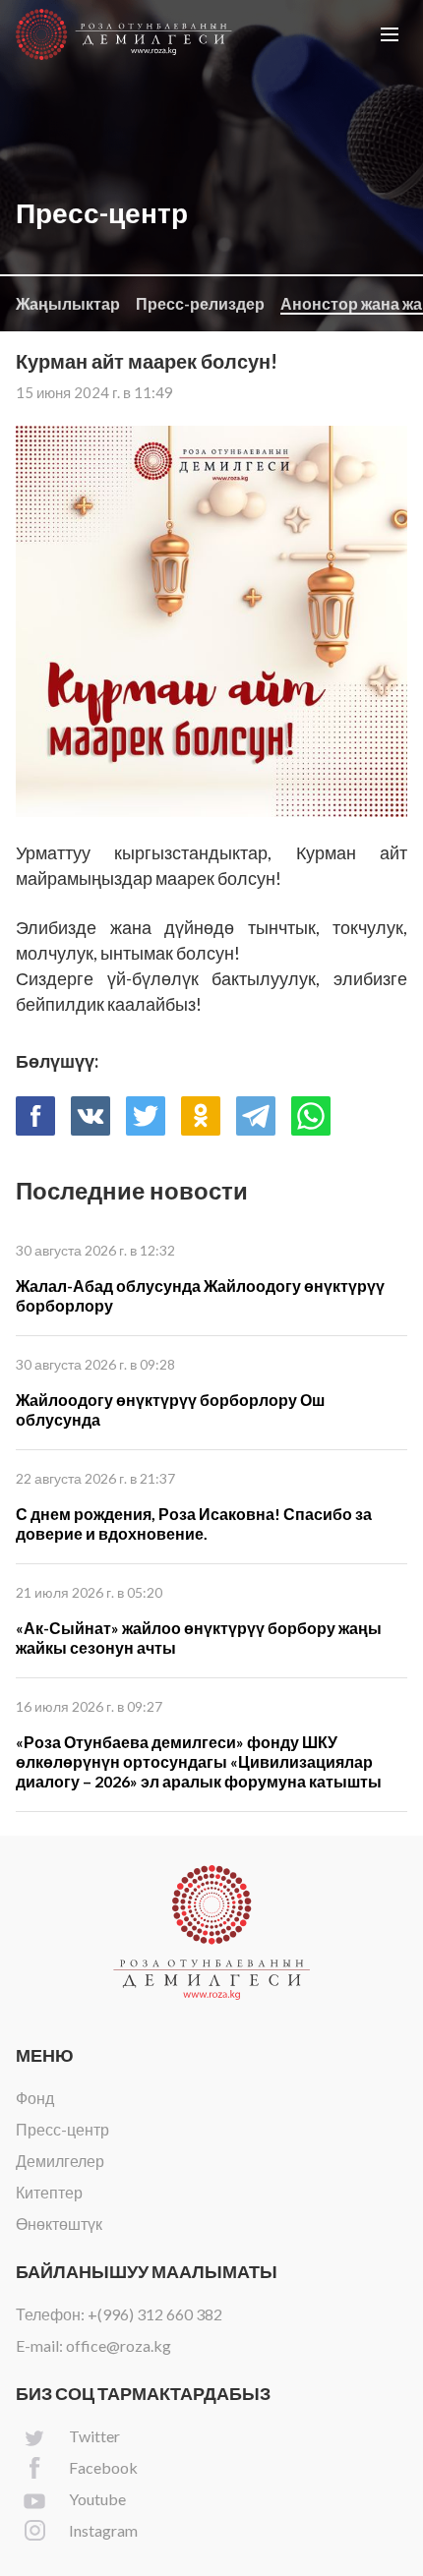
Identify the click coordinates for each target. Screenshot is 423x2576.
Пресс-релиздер (200, 303)
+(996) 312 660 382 (155, 2314)
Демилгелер (60, 2161)
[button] (390, 34)
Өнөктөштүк (59, 2224)
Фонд (35, 2098)
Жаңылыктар (68, 303)
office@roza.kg (119, 2345)
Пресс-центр (62, 2129)
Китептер (49, 2192)
